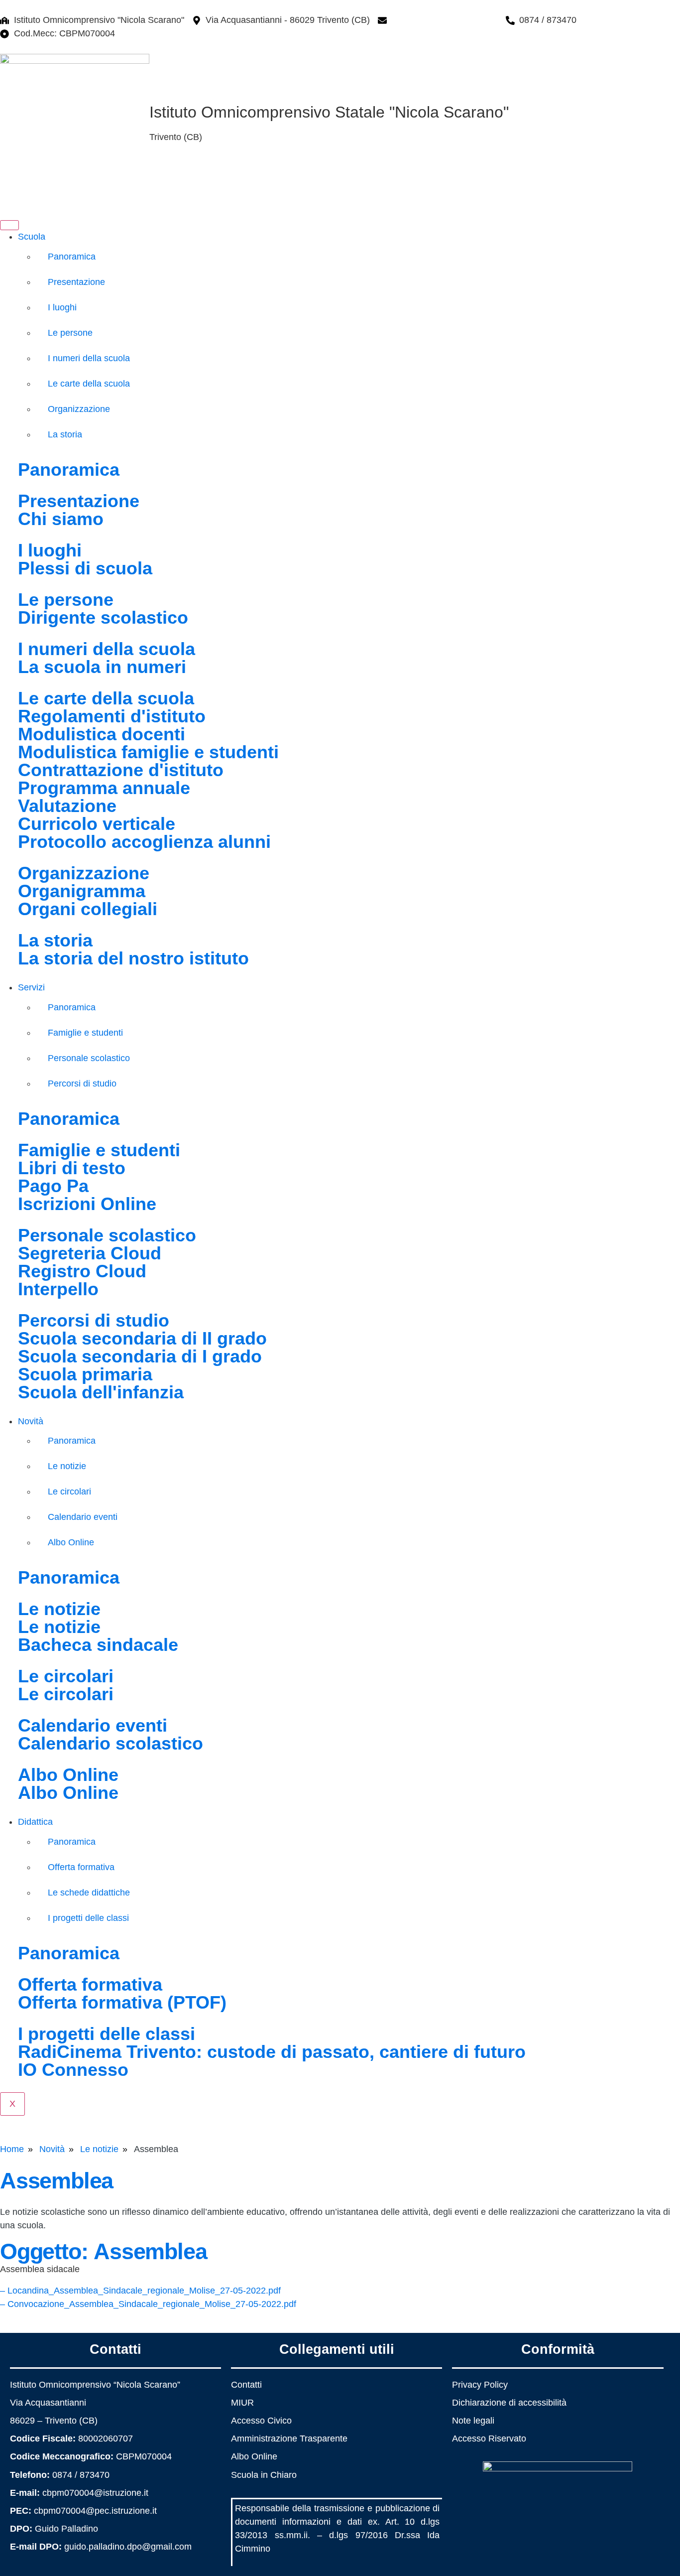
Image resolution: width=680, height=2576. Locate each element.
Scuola (32, 237)
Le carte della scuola (89, 384)
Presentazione (76, 282)
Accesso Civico (261, 2421)
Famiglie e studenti (85, 1033)
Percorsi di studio (82, 1084)
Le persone (70, 333)
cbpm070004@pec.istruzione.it (95, 2511)
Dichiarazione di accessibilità (509, 2403)
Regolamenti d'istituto (112, 716)
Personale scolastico (89, 1058)
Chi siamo (61, 519)
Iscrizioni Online (87, 1204)
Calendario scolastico (111, 1743)
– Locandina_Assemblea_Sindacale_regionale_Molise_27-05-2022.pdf (140, 2291)
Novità (31, 1421)
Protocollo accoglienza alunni (144, 842)
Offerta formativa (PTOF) (122, 2002)
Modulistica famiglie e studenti (148, 752)
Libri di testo (72, 1168)
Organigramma (82, 891)
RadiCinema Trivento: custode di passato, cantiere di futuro (272, 2052)
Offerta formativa (81, 1867)
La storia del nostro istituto (133, 958)
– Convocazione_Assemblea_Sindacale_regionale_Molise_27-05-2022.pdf (148, 2304)
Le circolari (69, 1491)
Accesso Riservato (489, 2439)
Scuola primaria (85, 1374)
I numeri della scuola (89, 358)
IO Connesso (73, 2070)
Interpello (58, 1289)
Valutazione (67, 806)
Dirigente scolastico (103, 617)
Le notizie (67, 1466)
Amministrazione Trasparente (289, 2439)
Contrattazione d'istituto (121, 770)
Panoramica (72, 257)
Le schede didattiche (89, 1893)
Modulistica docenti (102, 734)
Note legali (473, 2421)
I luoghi (62, 307)
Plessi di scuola (85, 568)
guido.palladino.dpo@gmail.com (128, 2547)
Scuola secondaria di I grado (140, 1356)
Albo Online (71, 1542)
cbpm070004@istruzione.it (445, 20)
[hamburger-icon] (9, 225)
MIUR (242, 2403)
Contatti (246, 2385)
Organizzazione (79, 409)
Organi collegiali (88, 909)
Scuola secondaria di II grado (142, 1338)
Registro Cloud (82, 1271)
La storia (65, 434)
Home (12, 2149)
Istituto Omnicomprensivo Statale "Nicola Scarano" (329, 112)
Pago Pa (53, 1186)
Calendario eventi (83, 1517)
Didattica (35, 1822)
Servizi (31, 987)
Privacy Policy (480, 2385)
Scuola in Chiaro (264, 2475)
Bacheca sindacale (98, 1645)
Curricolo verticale (97, 824)
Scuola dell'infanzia (101, 1392)
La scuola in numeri (102, 667)
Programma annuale (104, 788)
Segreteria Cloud (90, 1253)
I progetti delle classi (88, 1918)
